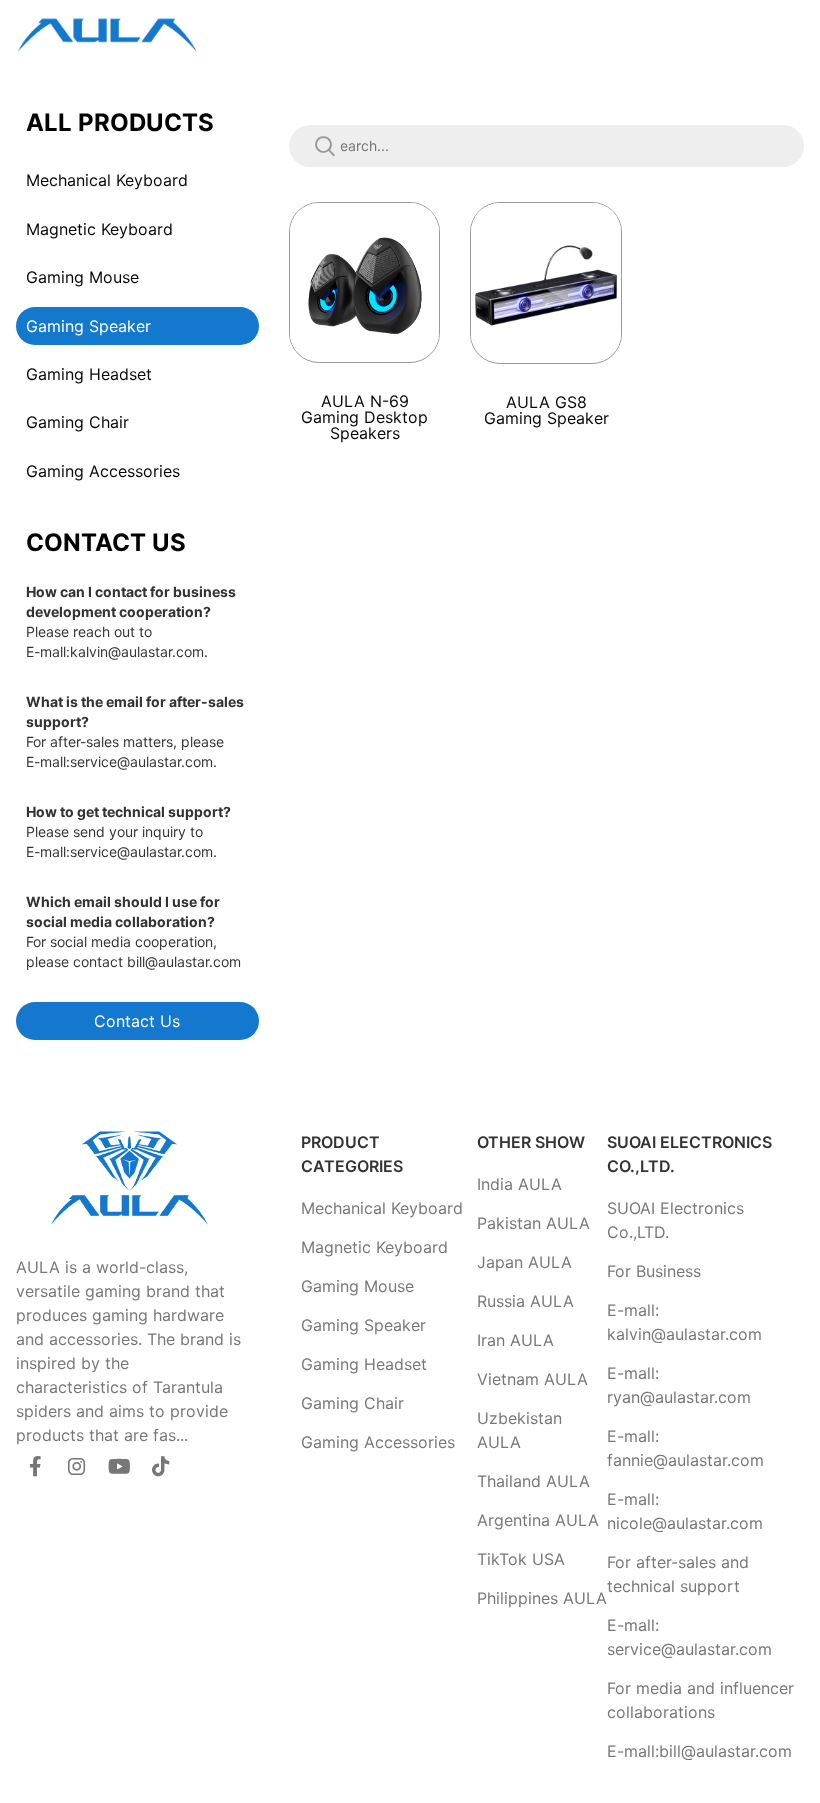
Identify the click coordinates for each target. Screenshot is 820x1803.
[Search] (325, 146)
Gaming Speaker (88, 326)
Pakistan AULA (533, 1223)
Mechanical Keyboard (107, 180)
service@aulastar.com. (143, 761)
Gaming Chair (77, 422)
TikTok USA (521, 1559)
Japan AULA (524, 1262)
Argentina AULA (538, 1520)
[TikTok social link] (161, 1466)
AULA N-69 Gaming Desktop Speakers (364, 417)
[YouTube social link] (119, 1466)
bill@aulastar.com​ (184, 961)
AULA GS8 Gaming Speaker (546, 410)
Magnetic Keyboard (99, 229)
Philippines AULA (542, 1598)
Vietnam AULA (532, 1379)
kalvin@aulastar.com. (139, 651)
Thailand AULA (533, 1481)
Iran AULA (515, 1340)
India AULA (519, 1184)
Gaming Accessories (103, 471)
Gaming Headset (89, 374)
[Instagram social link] (77, 1466)
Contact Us (137, 1021)
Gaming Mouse (82, 277)
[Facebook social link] (35, 1466)
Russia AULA (525, 1301)
